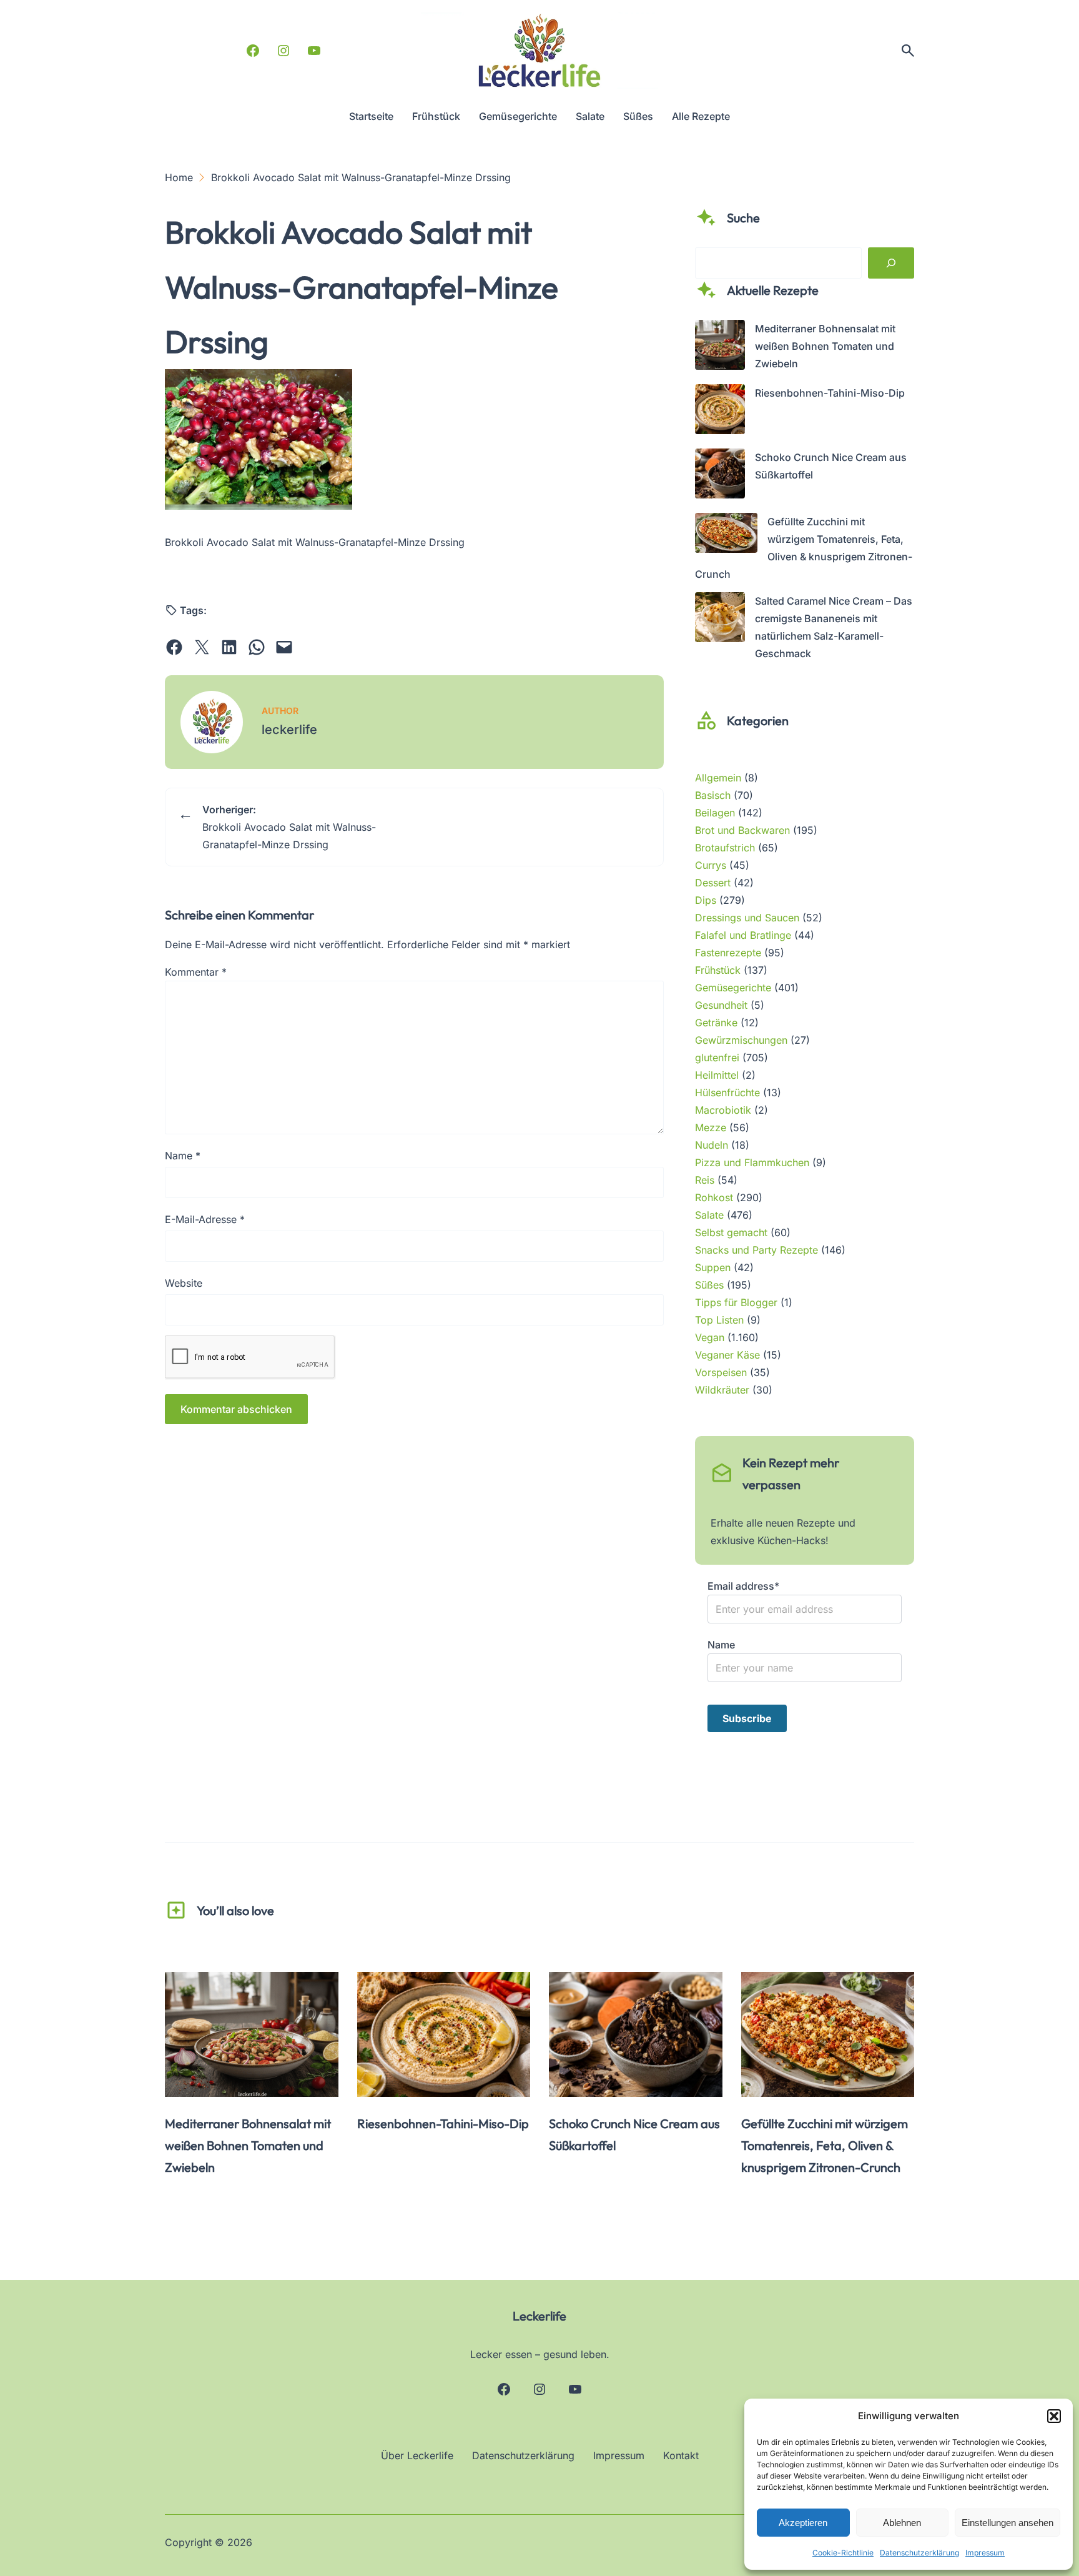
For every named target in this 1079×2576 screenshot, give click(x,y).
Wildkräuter (722, 1390)
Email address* (743, 1586)
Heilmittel (717, 1075)
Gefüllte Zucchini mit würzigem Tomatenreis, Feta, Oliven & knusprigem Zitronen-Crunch (825, 2145)
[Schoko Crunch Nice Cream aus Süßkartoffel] (720, 476)
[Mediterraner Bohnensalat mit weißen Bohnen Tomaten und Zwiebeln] (720, 347)
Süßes (709, 1285)
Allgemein (718, 778)
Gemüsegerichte (733, 988)
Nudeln (712, 1145)
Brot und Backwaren (742, 830)
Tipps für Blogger (736, 1302)
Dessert (713, 883)
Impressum (985, 2553)
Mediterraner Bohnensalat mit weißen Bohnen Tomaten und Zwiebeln (825, 346)
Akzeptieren (803, 2523)
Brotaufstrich (725, 848)
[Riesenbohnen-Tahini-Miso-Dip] (720, 412)
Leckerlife (539, 2316)
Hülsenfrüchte (727, 1092)
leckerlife (289, 730)
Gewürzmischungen (741, 1040)
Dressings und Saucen (747, 918)
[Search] (891, 263)
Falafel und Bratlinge (743, 935)
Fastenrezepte (728, 953)
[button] (1054, 2416)
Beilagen (715, 813)
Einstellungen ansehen (1008, 2523)
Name (183, 1156)
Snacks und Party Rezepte (756, 1250)
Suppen (713, 1267)
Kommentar (196, 972)
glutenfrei (717, 1058)
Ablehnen (902, 2523)
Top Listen (719, 1320)
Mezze (711, 1127)
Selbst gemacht (731, 1232)
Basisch (713, 795)
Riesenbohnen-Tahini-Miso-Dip (830, 393)
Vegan (710, 1337)
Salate (709, 1215)
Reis (705, 1180)
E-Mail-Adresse (205, 1219)
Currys (711, 865)
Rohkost (714, 1197)
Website (184, 1283)
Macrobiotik (723, 1110)
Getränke (716, 1023)
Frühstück (718, 970)
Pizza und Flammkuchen (752, 1162)
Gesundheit (721, 1005)
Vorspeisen (721, 1372)
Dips (706, 900)
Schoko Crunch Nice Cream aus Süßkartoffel (634, 2134)
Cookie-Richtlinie (843, 2553)
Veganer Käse (727, 1355)
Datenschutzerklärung (919, 2553)
